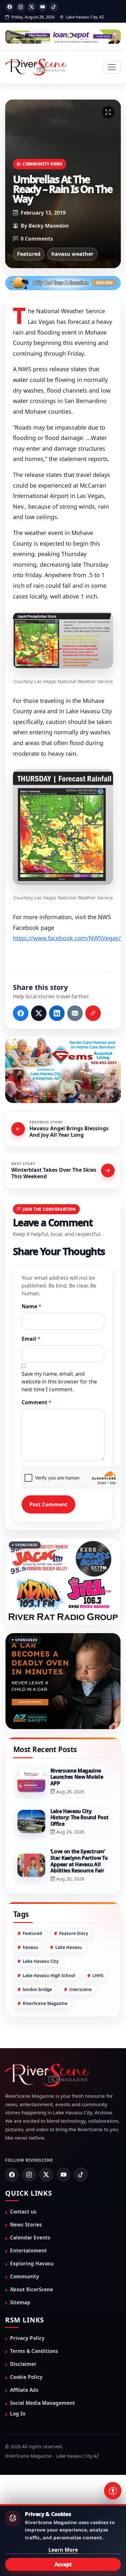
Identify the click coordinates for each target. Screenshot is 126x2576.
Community (25, 2276)
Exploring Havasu (32, 2263)
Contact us (23, 2212)
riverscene (80, 1989)
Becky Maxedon (49, 226)
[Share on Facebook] (21, 1013)
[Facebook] (10, 7)
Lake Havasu (69, 1947)
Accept (63, 2564)
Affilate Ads (24, 2390)
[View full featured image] (108, 112)
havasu (30, 1947)
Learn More (63, 2550)
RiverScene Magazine (45, 2003)
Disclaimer (23, 2364)
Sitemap (20, 2302)
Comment (37, 1402)
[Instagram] (21, 7)
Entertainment (28, 2250)
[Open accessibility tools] (113, 2491)
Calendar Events (30, 2238)
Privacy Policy (27, 2338)
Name (31, 1306)
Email (31, 1339)
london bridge (37, 1989)
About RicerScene (31, 2289)
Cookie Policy (26, 2377)
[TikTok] (54, 7)
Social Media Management (42, 2403)
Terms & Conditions (34, 2351)
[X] (32, 7)
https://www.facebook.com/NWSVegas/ (67, 938)
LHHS (98, 1976)
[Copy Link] (93, 1013)
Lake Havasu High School (49, 1976)
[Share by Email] (75, 1013)
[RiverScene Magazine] (36, 67)
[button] (63, 640)
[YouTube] (43, 7)
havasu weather (72, 254)
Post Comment (48, 1504)
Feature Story (73, 1933)
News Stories (26, 2225)
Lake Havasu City (41, 1961)
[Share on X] (39, 1013)
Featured (29, 254)
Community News (42, 164)
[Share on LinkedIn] (57, 1013)
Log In (18, 2414)
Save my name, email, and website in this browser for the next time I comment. (59, 1382)
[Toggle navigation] (112, 67)
